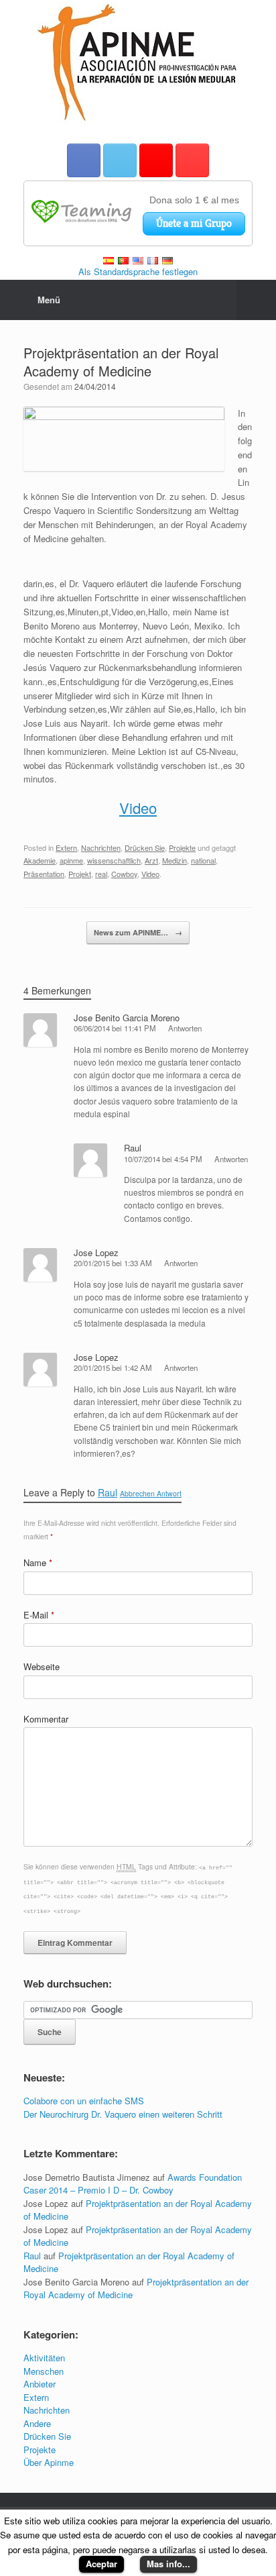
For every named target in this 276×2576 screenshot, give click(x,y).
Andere (37, 2423)
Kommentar (46, 1719)
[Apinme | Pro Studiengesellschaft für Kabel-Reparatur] (138, 62)
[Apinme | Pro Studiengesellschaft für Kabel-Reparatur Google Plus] (156, 160)
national (203, 860)
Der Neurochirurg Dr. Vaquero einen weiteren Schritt (123, 2114)
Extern (66, 847)
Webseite (42, 1666)
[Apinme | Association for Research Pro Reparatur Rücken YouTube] (192, 160)
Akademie (40, 860)
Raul (133, 1148)
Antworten (185, 1028)
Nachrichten (101, 847)
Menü (49, 300)
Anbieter (40, 2384)
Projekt (80, 874)
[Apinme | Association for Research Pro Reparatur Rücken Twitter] (120, 160)
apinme (71, 860)
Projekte (182, 847)
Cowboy (124, 874)
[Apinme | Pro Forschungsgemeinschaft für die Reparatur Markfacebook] (84, 160)
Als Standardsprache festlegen (138, 271)
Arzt (151, 860)
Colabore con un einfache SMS (84, 2101)
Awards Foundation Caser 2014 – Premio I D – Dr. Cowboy (133, 2184)
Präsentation (44, 874)
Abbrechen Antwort (151, 1493)
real (101, 874)
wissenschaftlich (114, 860)
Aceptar (101, 2564)
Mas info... (168, 2564)
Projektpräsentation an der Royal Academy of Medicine (121, 362)
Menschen (44, 2371)
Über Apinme (49, 2462)
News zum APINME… (138, 932)
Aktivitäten (44, 2358)
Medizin (175, 860)
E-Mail (39, 1615)
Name (38, 1562)
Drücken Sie (145, 847)
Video (138, 808)
